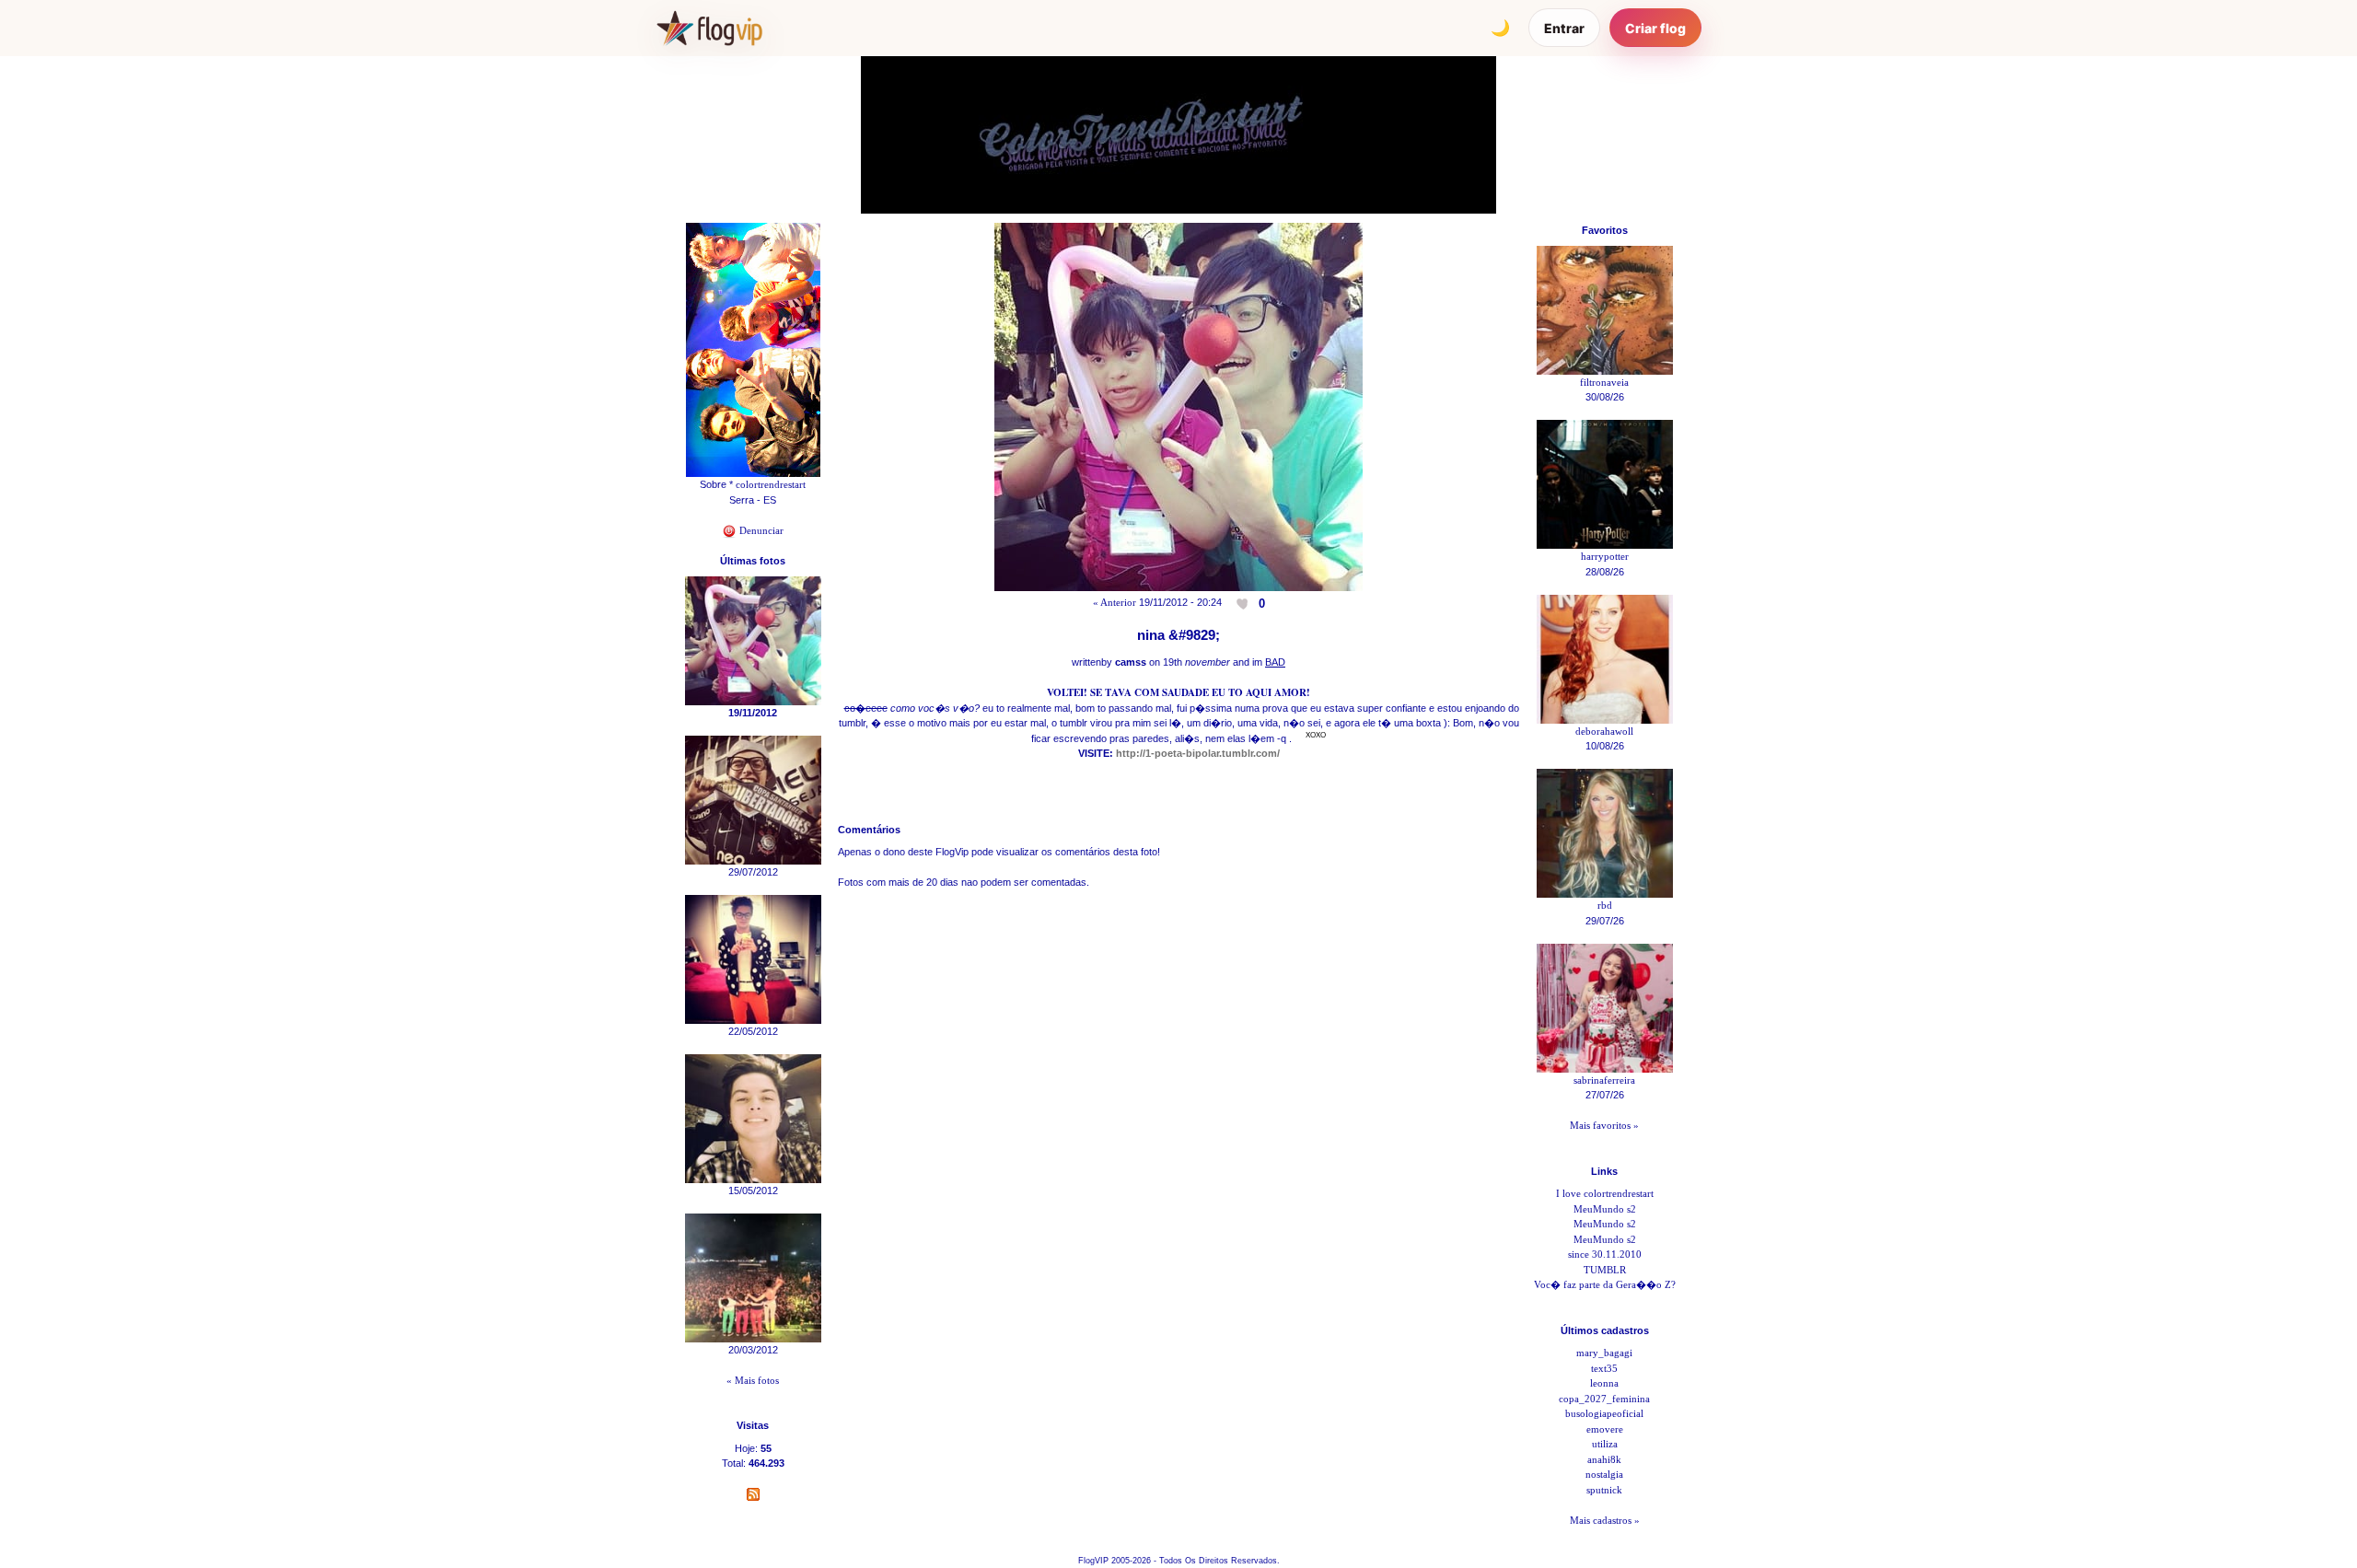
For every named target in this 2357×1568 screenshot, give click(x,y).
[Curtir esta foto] (1244, 603)
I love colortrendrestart (1605, 1193)
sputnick (1604, 1490)
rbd (1605, 905)
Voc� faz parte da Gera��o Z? (1605, 1284)
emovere (1605, 1429)
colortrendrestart (771, 484)
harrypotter (1605, 556)
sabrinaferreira (1604, 1080)
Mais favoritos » (1604, 1125)
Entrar (1564, 28)
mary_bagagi (1604, 1353)
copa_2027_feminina (1604, 1399)
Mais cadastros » (1605, 1520)
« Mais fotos (753, 1380)
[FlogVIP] (709, 28)
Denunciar (760, 530)
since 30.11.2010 (1605, 1254)
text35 (1604, 1368)
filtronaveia (1604, 382)
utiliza (1605, 1444)
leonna (1604, 1383)
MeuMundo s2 (1605, 1209)
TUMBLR (1605, 1270)
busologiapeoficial (1604, 1413)
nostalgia (1604, 1474)
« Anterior (1115, 602)
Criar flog (1655, 28)
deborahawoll (1604, 731)
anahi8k (1604, 1459)
